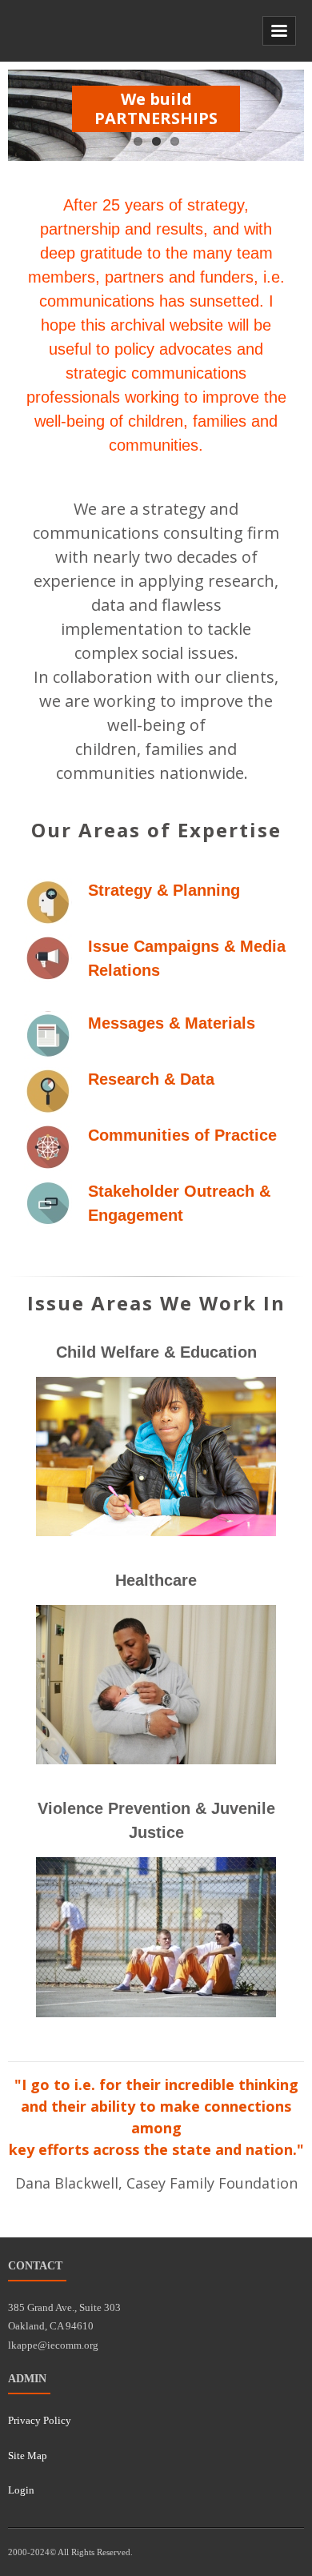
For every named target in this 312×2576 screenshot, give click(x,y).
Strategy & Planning (164, 890)
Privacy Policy (40, 2420)
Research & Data (151, 1079)
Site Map (28, 2456)
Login (21, 2490)
